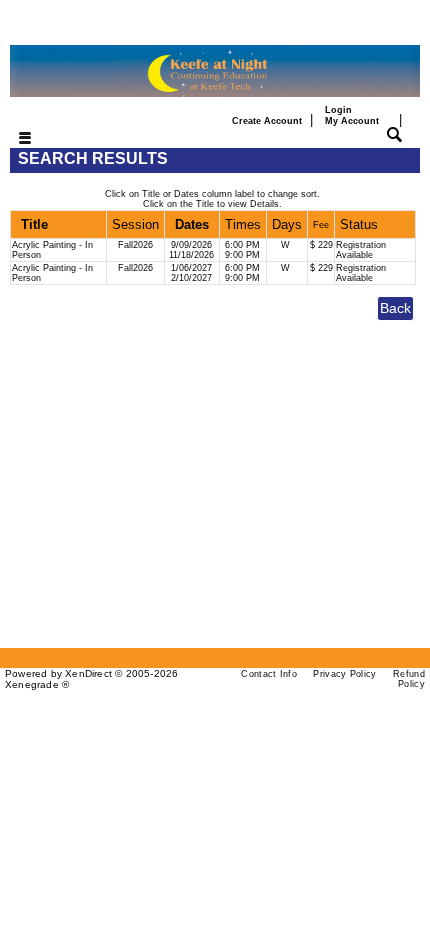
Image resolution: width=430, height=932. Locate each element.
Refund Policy (409, 679)
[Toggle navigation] (13, 139)
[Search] (394, 133)
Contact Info (269, 674)
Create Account (267, 120)
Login (352, 115)
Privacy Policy (344, 674)
